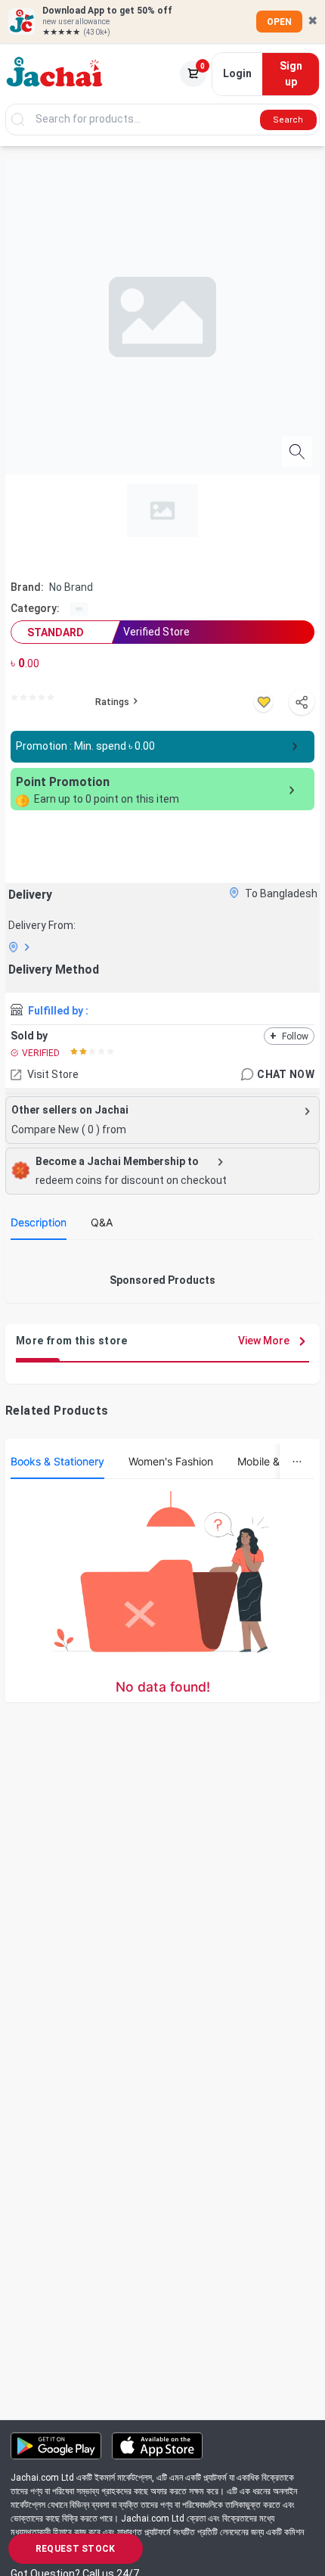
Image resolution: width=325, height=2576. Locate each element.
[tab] (39, 1223)
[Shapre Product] (302, 702)
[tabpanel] (162, 1257)
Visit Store (53, 1074)
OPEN (279, 22)
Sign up (291, 74)
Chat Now (286, 1074)
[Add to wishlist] (263, 702)
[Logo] (55, 74)
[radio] (14, 698)
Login (237, 73)
